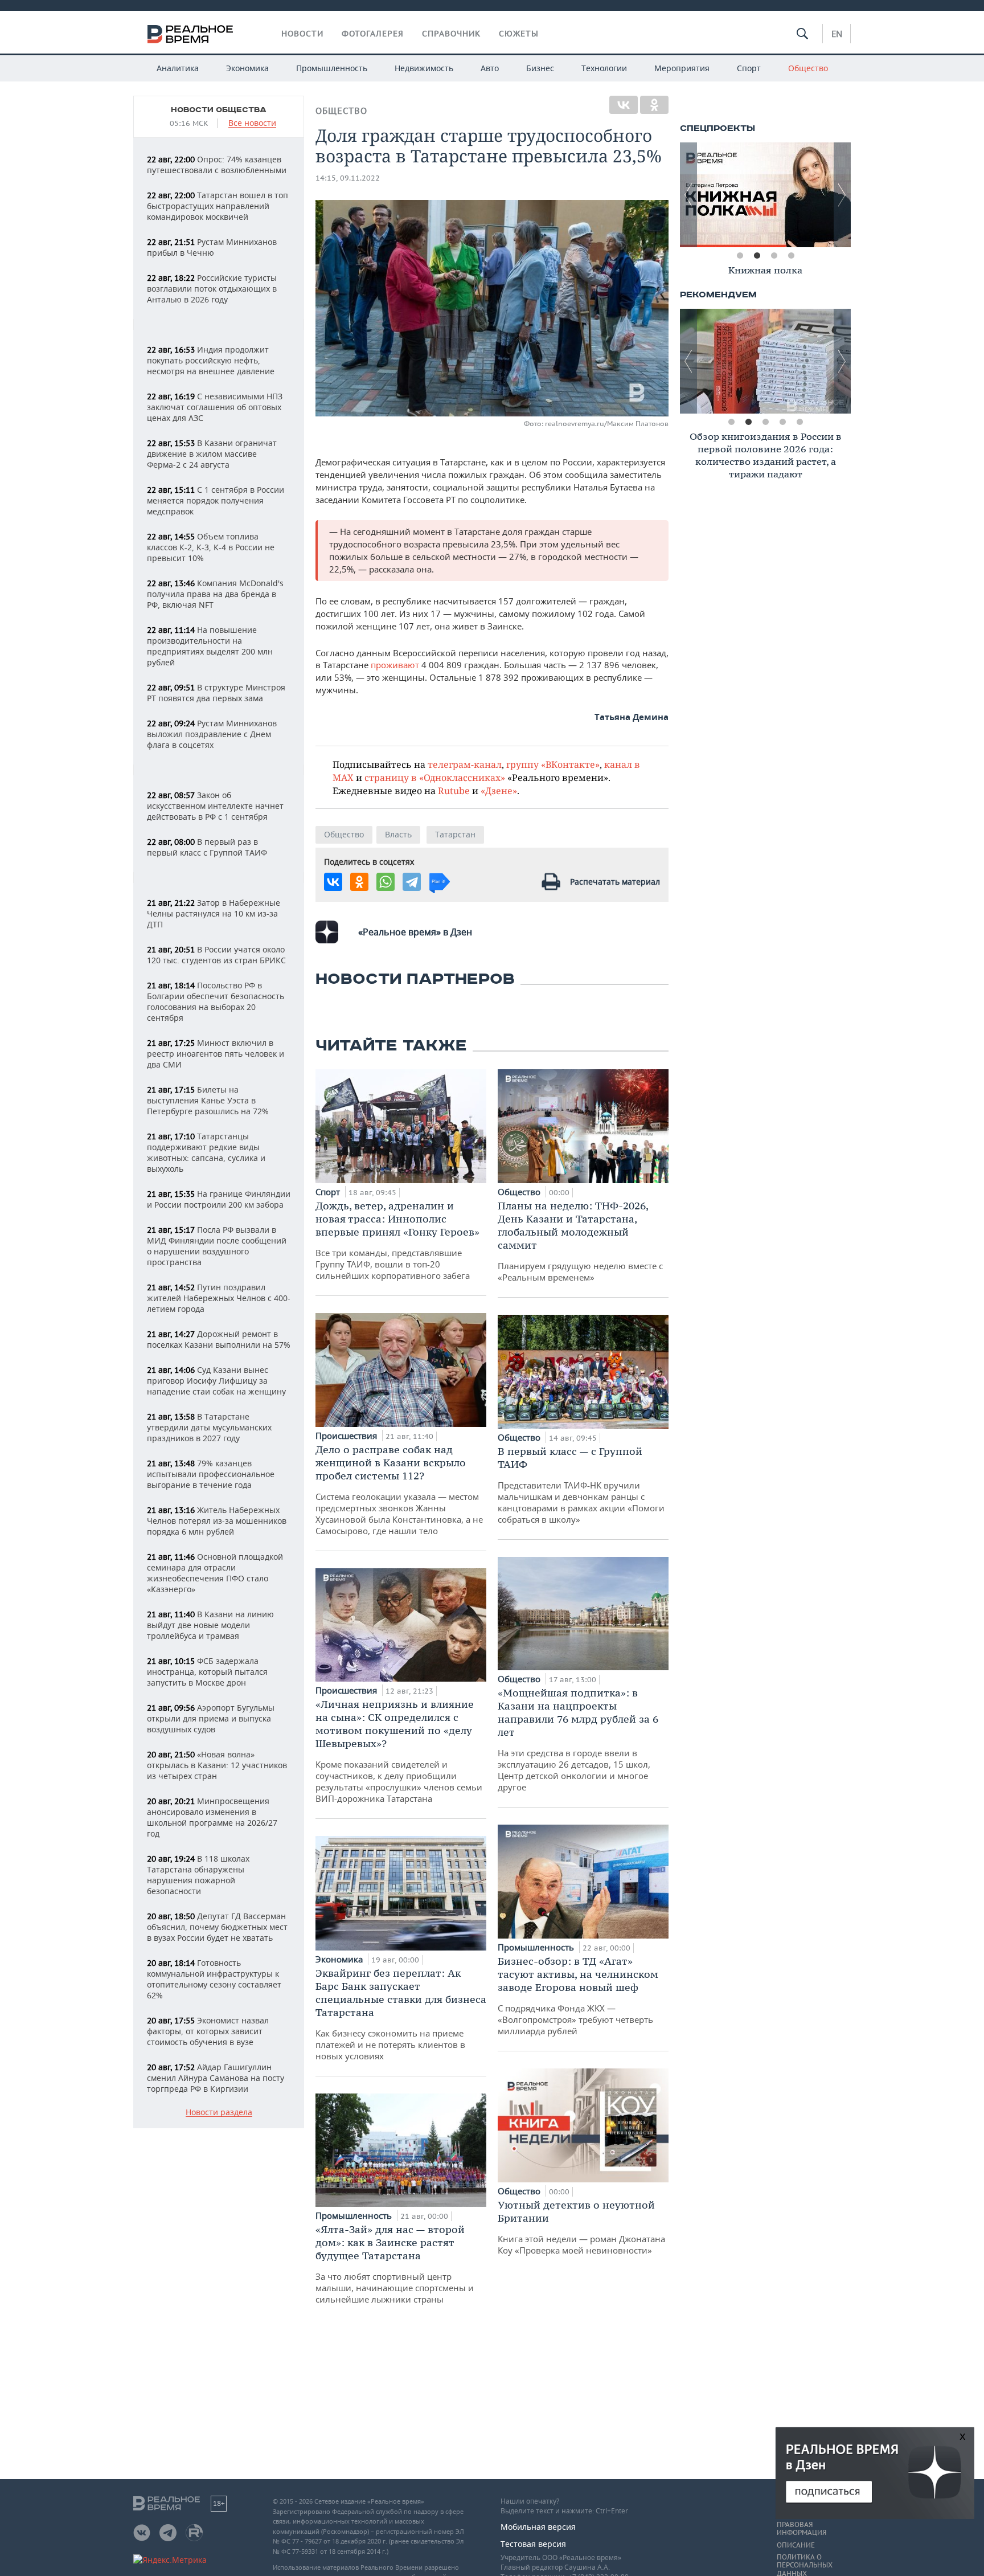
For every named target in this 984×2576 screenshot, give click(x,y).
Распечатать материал (615, 882)
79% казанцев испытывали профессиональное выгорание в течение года (211, 1474)
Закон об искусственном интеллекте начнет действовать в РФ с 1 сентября (215, 806)
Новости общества (219, 110)
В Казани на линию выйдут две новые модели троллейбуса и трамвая (210, 1625)
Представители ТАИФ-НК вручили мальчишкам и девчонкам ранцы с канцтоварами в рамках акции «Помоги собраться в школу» (581, 1485)
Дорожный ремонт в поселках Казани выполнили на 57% (219, 1339)
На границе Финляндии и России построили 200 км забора (219, 1199)
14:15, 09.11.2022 (348, 178)
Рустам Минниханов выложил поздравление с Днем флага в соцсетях (212, 734)
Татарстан (455, 834)
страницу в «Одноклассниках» (435, 777)
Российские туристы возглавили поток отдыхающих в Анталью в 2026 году (212, 289)
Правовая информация (801, 2529)
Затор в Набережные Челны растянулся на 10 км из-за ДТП (214, 913)
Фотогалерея (373, 34)
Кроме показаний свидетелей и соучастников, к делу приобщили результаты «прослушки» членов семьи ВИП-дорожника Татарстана (399, 1751)
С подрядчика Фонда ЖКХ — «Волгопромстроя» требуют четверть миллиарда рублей (578, 1996)
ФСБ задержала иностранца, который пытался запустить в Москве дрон (207, 1672)
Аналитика (178, 68)
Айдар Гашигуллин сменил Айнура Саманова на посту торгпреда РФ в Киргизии (216, 2078)
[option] (765, 195)
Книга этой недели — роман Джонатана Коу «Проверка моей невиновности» (581, 2227)
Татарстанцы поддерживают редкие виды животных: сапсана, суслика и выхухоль (206, 1152)
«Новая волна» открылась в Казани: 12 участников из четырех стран (217, 1765)
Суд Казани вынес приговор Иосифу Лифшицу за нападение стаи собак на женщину (216, 1381)
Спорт (749, 68)
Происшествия (347, 1436)
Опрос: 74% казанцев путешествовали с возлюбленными (217, 165)
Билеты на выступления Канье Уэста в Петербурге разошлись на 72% (208, 1100)
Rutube (454, 790)
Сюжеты (519, 34)
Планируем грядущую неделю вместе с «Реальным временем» (580, 1241)
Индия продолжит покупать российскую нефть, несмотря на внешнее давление (211, 360)
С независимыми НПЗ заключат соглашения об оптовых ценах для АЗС (215, 407)
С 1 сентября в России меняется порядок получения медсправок (216, 500)
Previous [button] (688, 195)
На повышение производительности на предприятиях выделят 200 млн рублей (210, 646)
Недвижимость (424, 68)
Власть (398, 834)
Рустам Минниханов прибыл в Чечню (212, 247)
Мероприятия (682, 68)
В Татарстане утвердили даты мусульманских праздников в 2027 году (209, 1427)
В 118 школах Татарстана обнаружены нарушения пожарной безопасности (198, 1875)
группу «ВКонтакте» (553, 764)
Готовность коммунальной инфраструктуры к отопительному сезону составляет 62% (214, 1979)
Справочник (451, 34)
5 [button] (799, 422)
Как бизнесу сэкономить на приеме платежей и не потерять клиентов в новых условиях (401, 2014)
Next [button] (842, 195)
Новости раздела (219, 2113)
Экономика (247, 68)
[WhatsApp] (386, 882)
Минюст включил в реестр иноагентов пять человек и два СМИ (216, 1054)
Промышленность (332, 68)
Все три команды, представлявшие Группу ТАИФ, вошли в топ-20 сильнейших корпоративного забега (397, 1240)
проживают (395, 665)
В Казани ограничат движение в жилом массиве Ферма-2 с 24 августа (212, 454)
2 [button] (757, 256)
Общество (808, 68)
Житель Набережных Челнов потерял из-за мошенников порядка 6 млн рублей (217, 1521)
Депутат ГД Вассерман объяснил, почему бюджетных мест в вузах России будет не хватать (217, 1927)
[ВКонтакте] (624, 105)
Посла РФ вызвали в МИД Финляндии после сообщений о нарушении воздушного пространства (217, 1246)
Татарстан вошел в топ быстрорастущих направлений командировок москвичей (218, 206)
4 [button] (791, 256)
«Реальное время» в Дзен (415, 932)
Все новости (252, 123)
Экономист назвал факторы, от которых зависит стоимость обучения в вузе (208, 2031)
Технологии (604, 68)
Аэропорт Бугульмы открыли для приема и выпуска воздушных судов (211, 1718)
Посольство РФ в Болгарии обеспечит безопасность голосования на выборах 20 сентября (216, 1001)
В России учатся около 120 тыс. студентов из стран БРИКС (216, 955)
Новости (302, 34)
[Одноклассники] (654, 105)
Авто (490, 68)
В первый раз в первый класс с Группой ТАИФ (207, 847)
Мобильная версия (538, 2527)
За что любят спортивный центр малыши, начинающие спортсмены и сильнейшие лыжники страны (395, 2264)
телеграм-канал (465, 764)
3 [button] (774, 256)
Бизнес (540, 68)
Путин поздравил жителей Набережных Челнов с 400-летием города (219, 1298)
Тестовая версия (533, 2544)
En (837, 34)
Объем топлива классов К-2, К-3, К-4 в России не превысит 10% (211, 547)
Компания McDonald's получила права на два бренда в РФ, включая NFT (215, 594)
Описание (796, 2545)
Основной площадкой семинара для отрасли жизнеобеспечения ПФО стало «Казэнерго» (215, 1573)
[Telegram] (412, 882)
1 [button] (740, 256)
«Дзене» (499, 790)
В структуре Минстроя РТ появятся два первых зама (216, 693)
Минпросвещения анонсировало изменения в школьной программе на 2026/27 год (212, 1817)
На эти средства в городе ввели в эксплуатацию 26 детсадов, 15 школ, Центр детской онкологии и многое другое (578, 1739)
